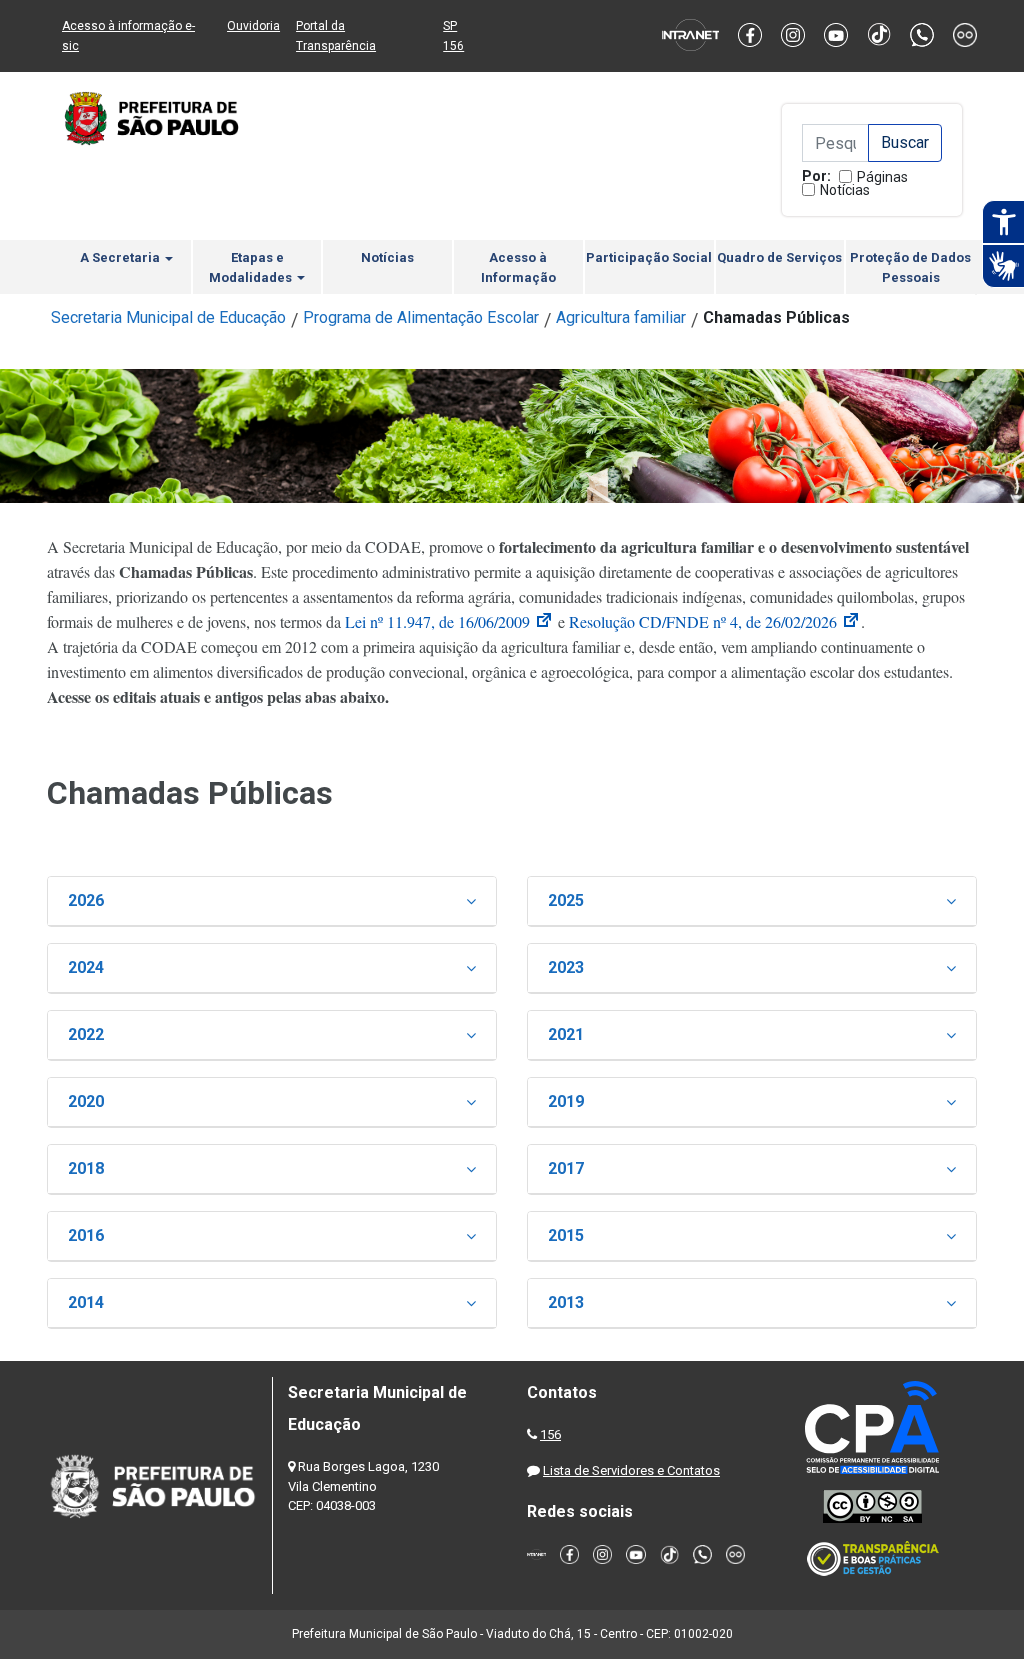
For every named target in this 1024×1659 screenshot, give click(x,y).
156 (550, 1434)
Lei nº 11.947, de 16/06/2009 (449, 621)
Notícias (845, 190)
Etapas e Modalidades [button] (252, 267)
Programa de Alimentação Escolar (421, 317)
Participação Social (649, 257)
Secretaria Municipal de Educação (168, 317)
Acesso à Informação (518, 267)
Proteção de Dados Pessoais (910, 267)
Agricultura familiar (621, 317)
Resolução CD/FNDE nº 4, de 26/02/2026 (715, 621)
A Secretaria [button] (121, 257)
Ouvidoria (253, 26)
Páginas (882, 177)
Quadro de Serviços (779, 257)
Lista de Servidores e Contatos (631, 1470)
